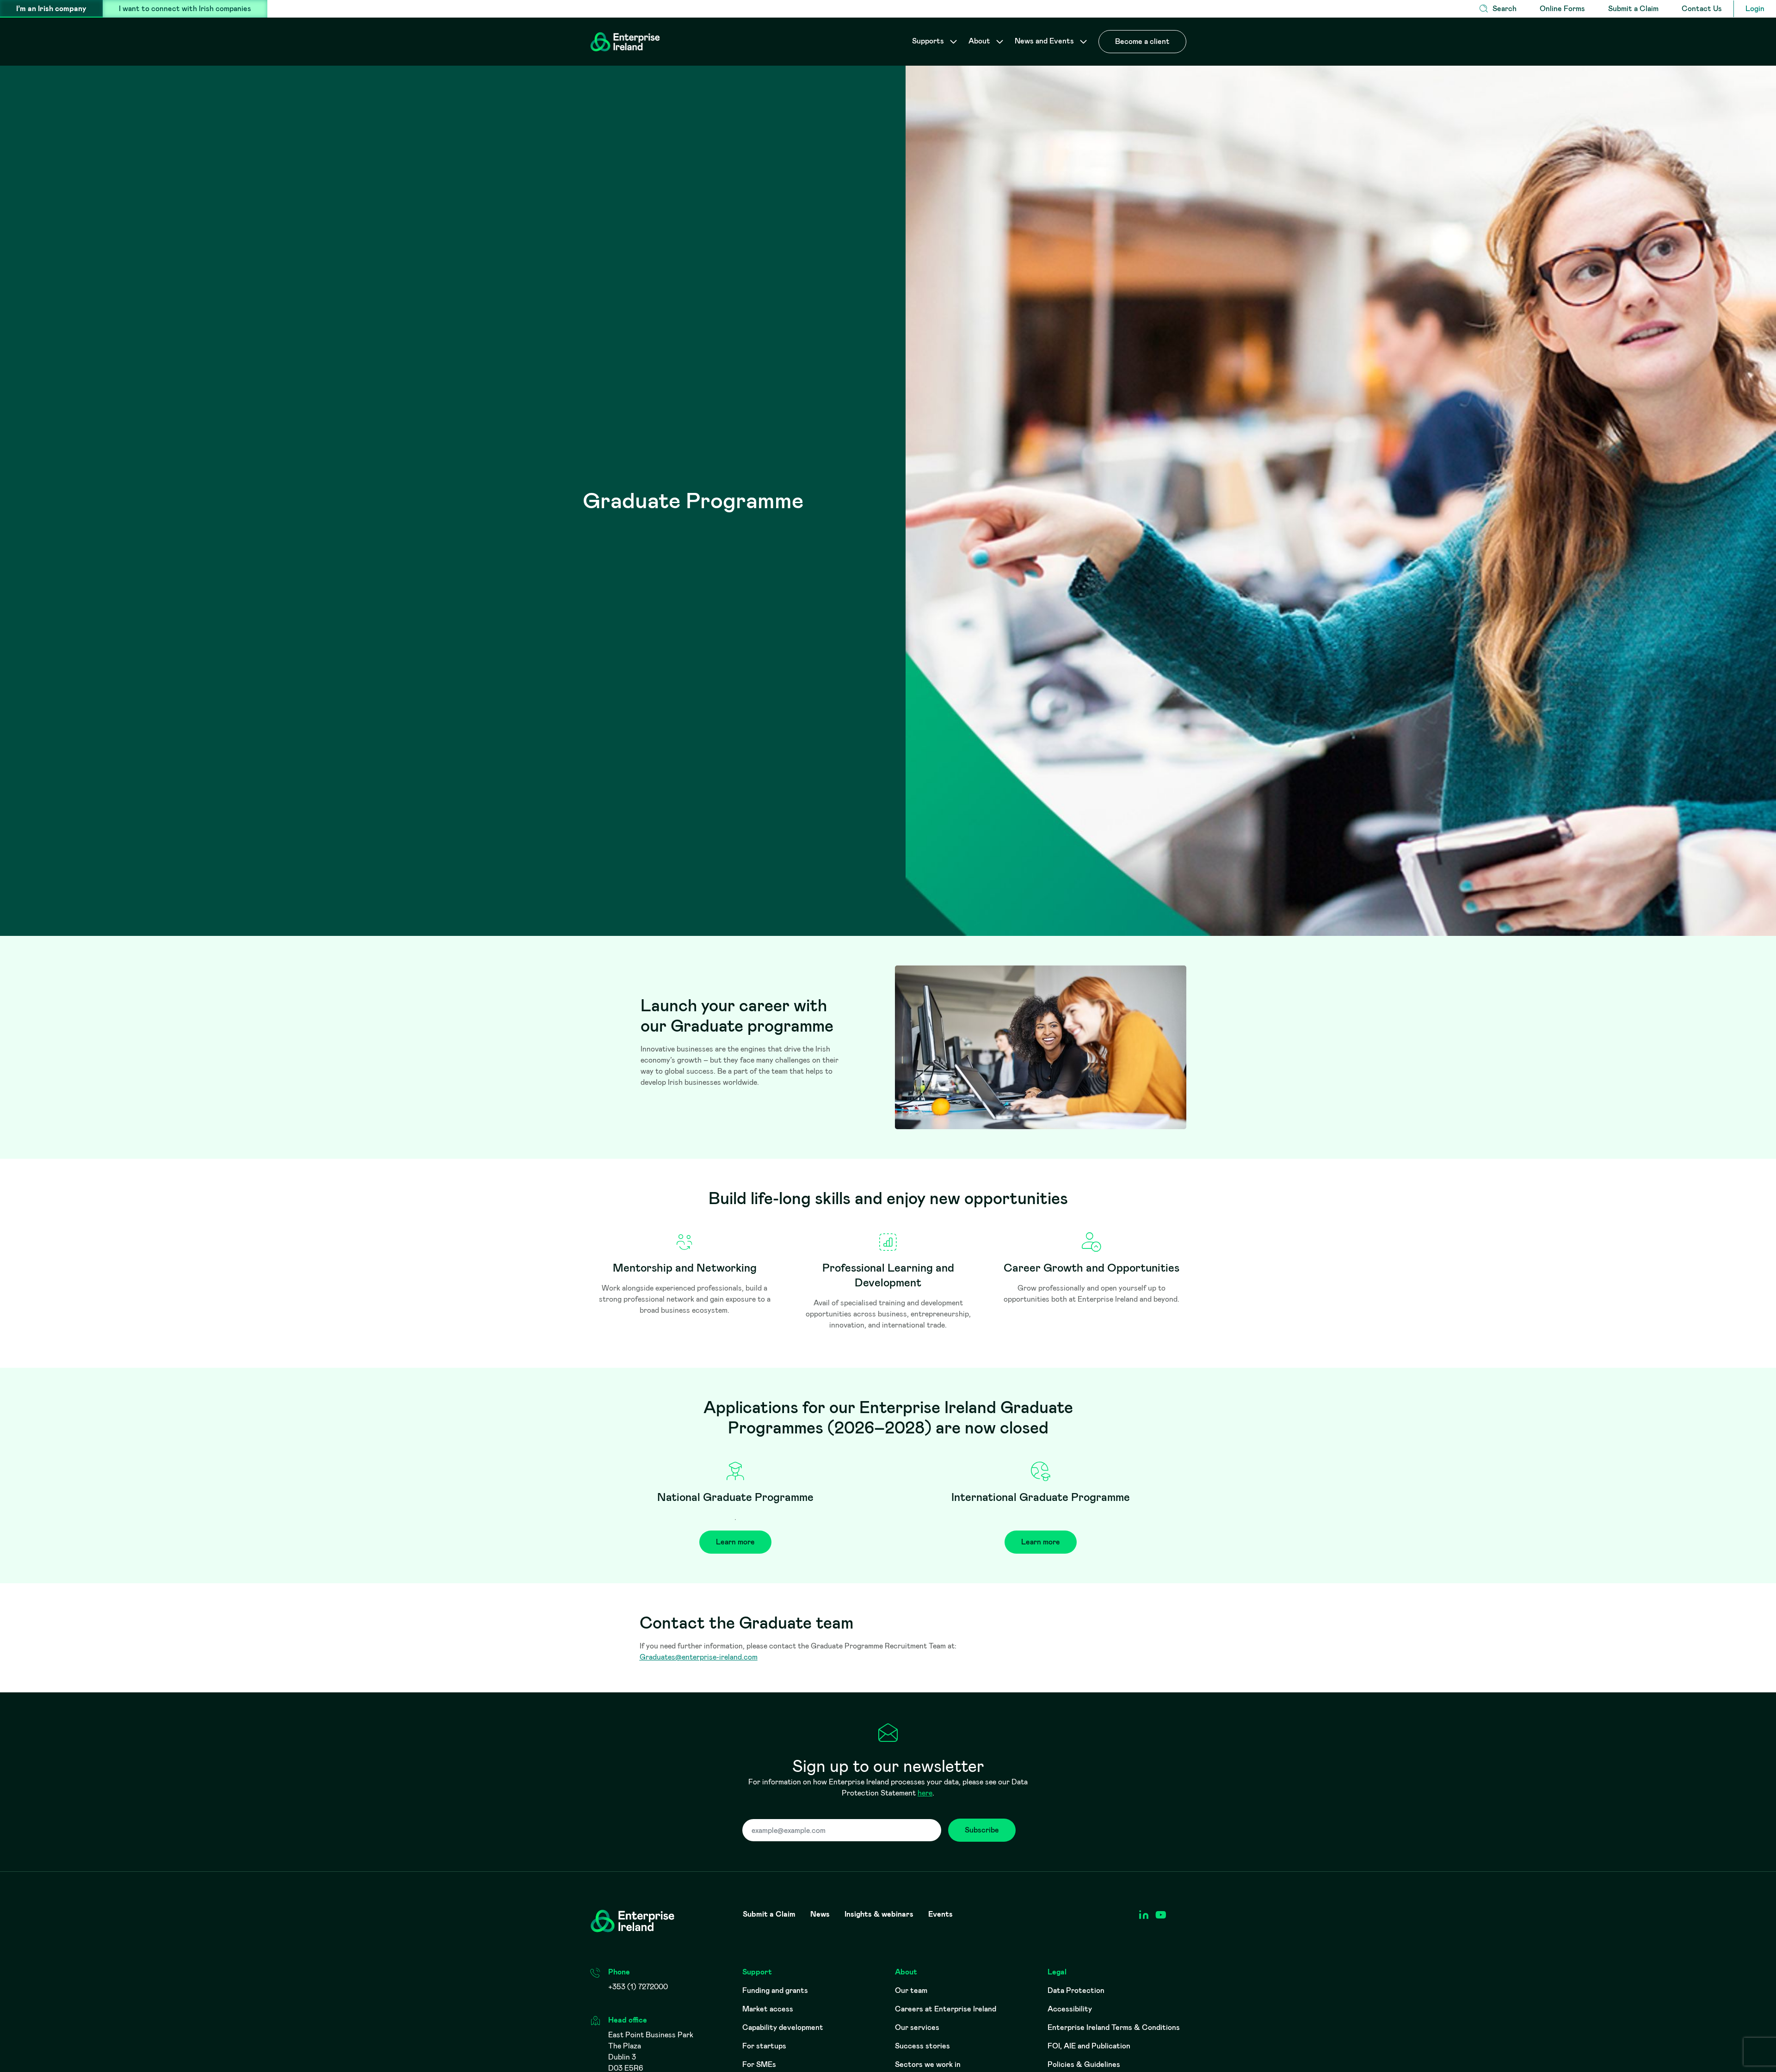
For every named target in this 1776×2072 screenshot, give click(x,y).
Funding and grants (775, 1990)
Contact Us (1702, 9)
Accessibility (1070, 2009)
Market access (768, 2009)
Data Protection (1076, 1990)
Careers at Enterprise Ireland (946, 2009)
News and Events (1045, 41)
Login (1755, 9)
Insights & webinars (879, 1914)
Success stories (922, 2046)
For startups (764, 2046)
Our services (917, 2027)
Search (1505, 9)
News (820, 1914)
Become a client (1142, 41)
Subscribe (982, 1830)
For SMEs (759, 2064)
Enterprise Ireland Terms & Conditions (1114, 2027)
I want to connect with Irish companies (185, 9)
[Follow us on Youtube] (1161, 1915)
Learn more (735, 1542)
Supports (929, 41)
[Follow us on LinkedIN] (1144, 1915)
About (980, 41)
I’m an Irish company (51, 9)
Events (940, 1914)
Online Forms (1562, 9)
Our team (911, 1990)
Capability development (783, 2027)
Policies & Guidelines (1084, 2064)
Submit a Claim (1633, 9)
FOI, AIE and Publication (1089, 2046)
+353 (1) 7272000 (638, 1987)
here (925, 1793)
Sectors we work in (928, 2064)
